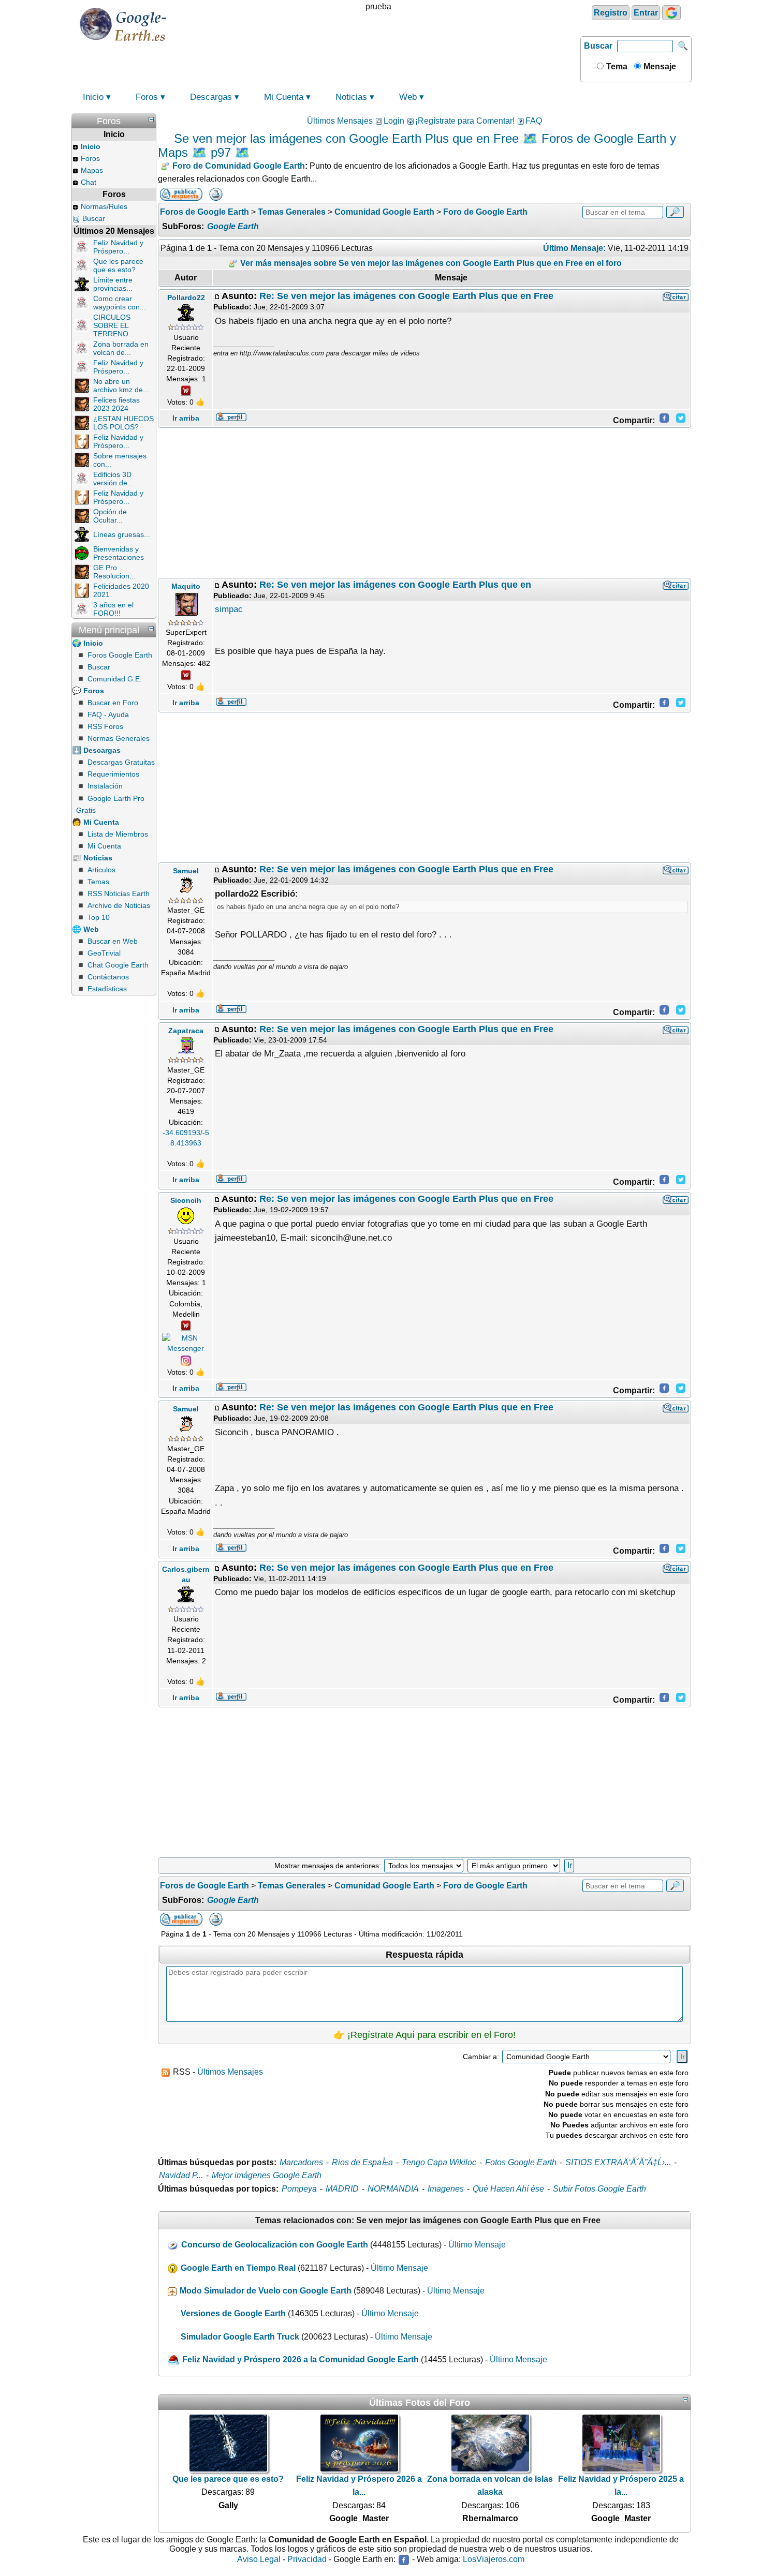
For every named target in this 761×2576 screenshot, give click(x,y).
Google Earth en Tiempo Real (238, 2268)
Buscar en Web (113, 941)
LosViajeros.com (494, 2559)
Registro (611, 13)
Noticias (351, 97)
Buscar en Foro (113, 703)
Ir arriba (186, 418)
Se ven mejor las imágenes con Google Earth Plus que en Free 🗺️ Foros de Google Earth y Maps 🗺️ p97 (417, 145)
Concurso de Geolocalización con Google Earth (275, 2245)
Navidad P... (181, 2175)
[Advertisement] (425, 503)
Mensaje (659, 66)
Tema (616, 66)
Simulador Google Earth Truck (240, 2337)
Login (394, 121)
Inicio (93, 97)
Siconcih (186, 1200)
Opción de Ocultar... (110, 516)
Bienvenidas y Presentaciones (119, 553)
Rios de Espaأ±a (362, 2162)
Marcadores (301, 2162)
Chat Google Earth (118, 965)
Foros (147, 97)
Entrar (646, 13)
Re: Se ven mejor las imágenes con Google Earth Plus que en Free (406, 296)
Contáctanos (108, 977)
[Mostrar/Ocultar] (151, 120)
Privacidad (307, 2559)
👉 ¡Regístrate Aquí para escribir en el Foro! (425, 2035)
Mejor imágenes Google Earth (267, 2175)
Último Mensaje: (574, 248)
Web (408, 97)
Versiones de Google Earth (233, 2313)
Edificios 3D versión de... (113, 479)
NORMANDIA (393, 2189)
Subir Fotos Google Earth (599, 2189)
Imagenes (446, 2189)
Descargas (211, 97)
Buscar (598, 46)
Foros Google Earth (120, 655)
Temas (98, 882)
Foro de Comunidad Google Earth (239, 166)
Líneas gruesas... (122, 534)
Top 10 (99, 917)
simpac (229, 609)
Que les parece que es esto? (118, 265)
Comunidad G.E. (115, 679)
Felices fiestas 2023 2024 (116, 404)
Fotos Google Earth (521, 2162)
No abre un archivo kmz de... (121, 385)
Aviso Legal (259, 2559)
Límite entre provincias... (113, 284)
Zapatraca (186, 1031)
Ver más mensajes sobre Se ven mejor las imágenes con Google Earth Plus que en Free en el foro (430, 263)
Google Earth (233, 226)
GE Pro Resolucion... (114, 572)
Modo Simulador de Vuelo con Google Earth (266, 2291)
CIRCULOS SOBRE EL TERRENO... (114, 325)
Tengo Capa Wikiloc (439, 2162)
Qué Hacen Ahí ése (508, 2189)
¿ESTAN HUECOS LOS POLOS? (123, 423)
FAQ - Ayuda (108, 714)
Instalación (105, 786)
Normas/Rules (104, 206)
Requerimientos (113, 774)
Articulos (101, 870)
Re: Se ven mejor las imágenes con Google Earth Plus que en (395, 585)
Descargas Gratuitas (121, 762)
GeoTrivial (104, 953)
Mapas (92, 170)
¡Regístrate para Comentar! (465, 121)
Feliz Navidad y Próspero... (118, 247)
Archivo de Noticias (119, 905)
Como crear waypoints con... (120, 303)
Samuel (186, 871)
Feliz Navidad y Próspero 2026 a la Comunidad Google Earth (301, 2359)
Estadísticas (107, 989)
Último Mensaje (477, 2245)
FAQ (534, 121)
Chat (89, 182)
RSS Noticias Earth (119, 894)
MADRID (342, 2189)
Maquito (186, 586)
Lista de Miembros (118, 834)
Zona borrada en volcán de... (121, 348)
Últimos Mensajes (340, 121)
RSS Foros (105, 726)
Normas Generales (119, 738)
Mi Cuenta (284, 97)
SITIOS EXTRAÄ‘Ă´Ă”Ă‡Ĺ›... (618, 2162)
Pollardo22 (186, 297)
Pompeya (299, 2189)
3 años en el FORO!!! (113, 609)
